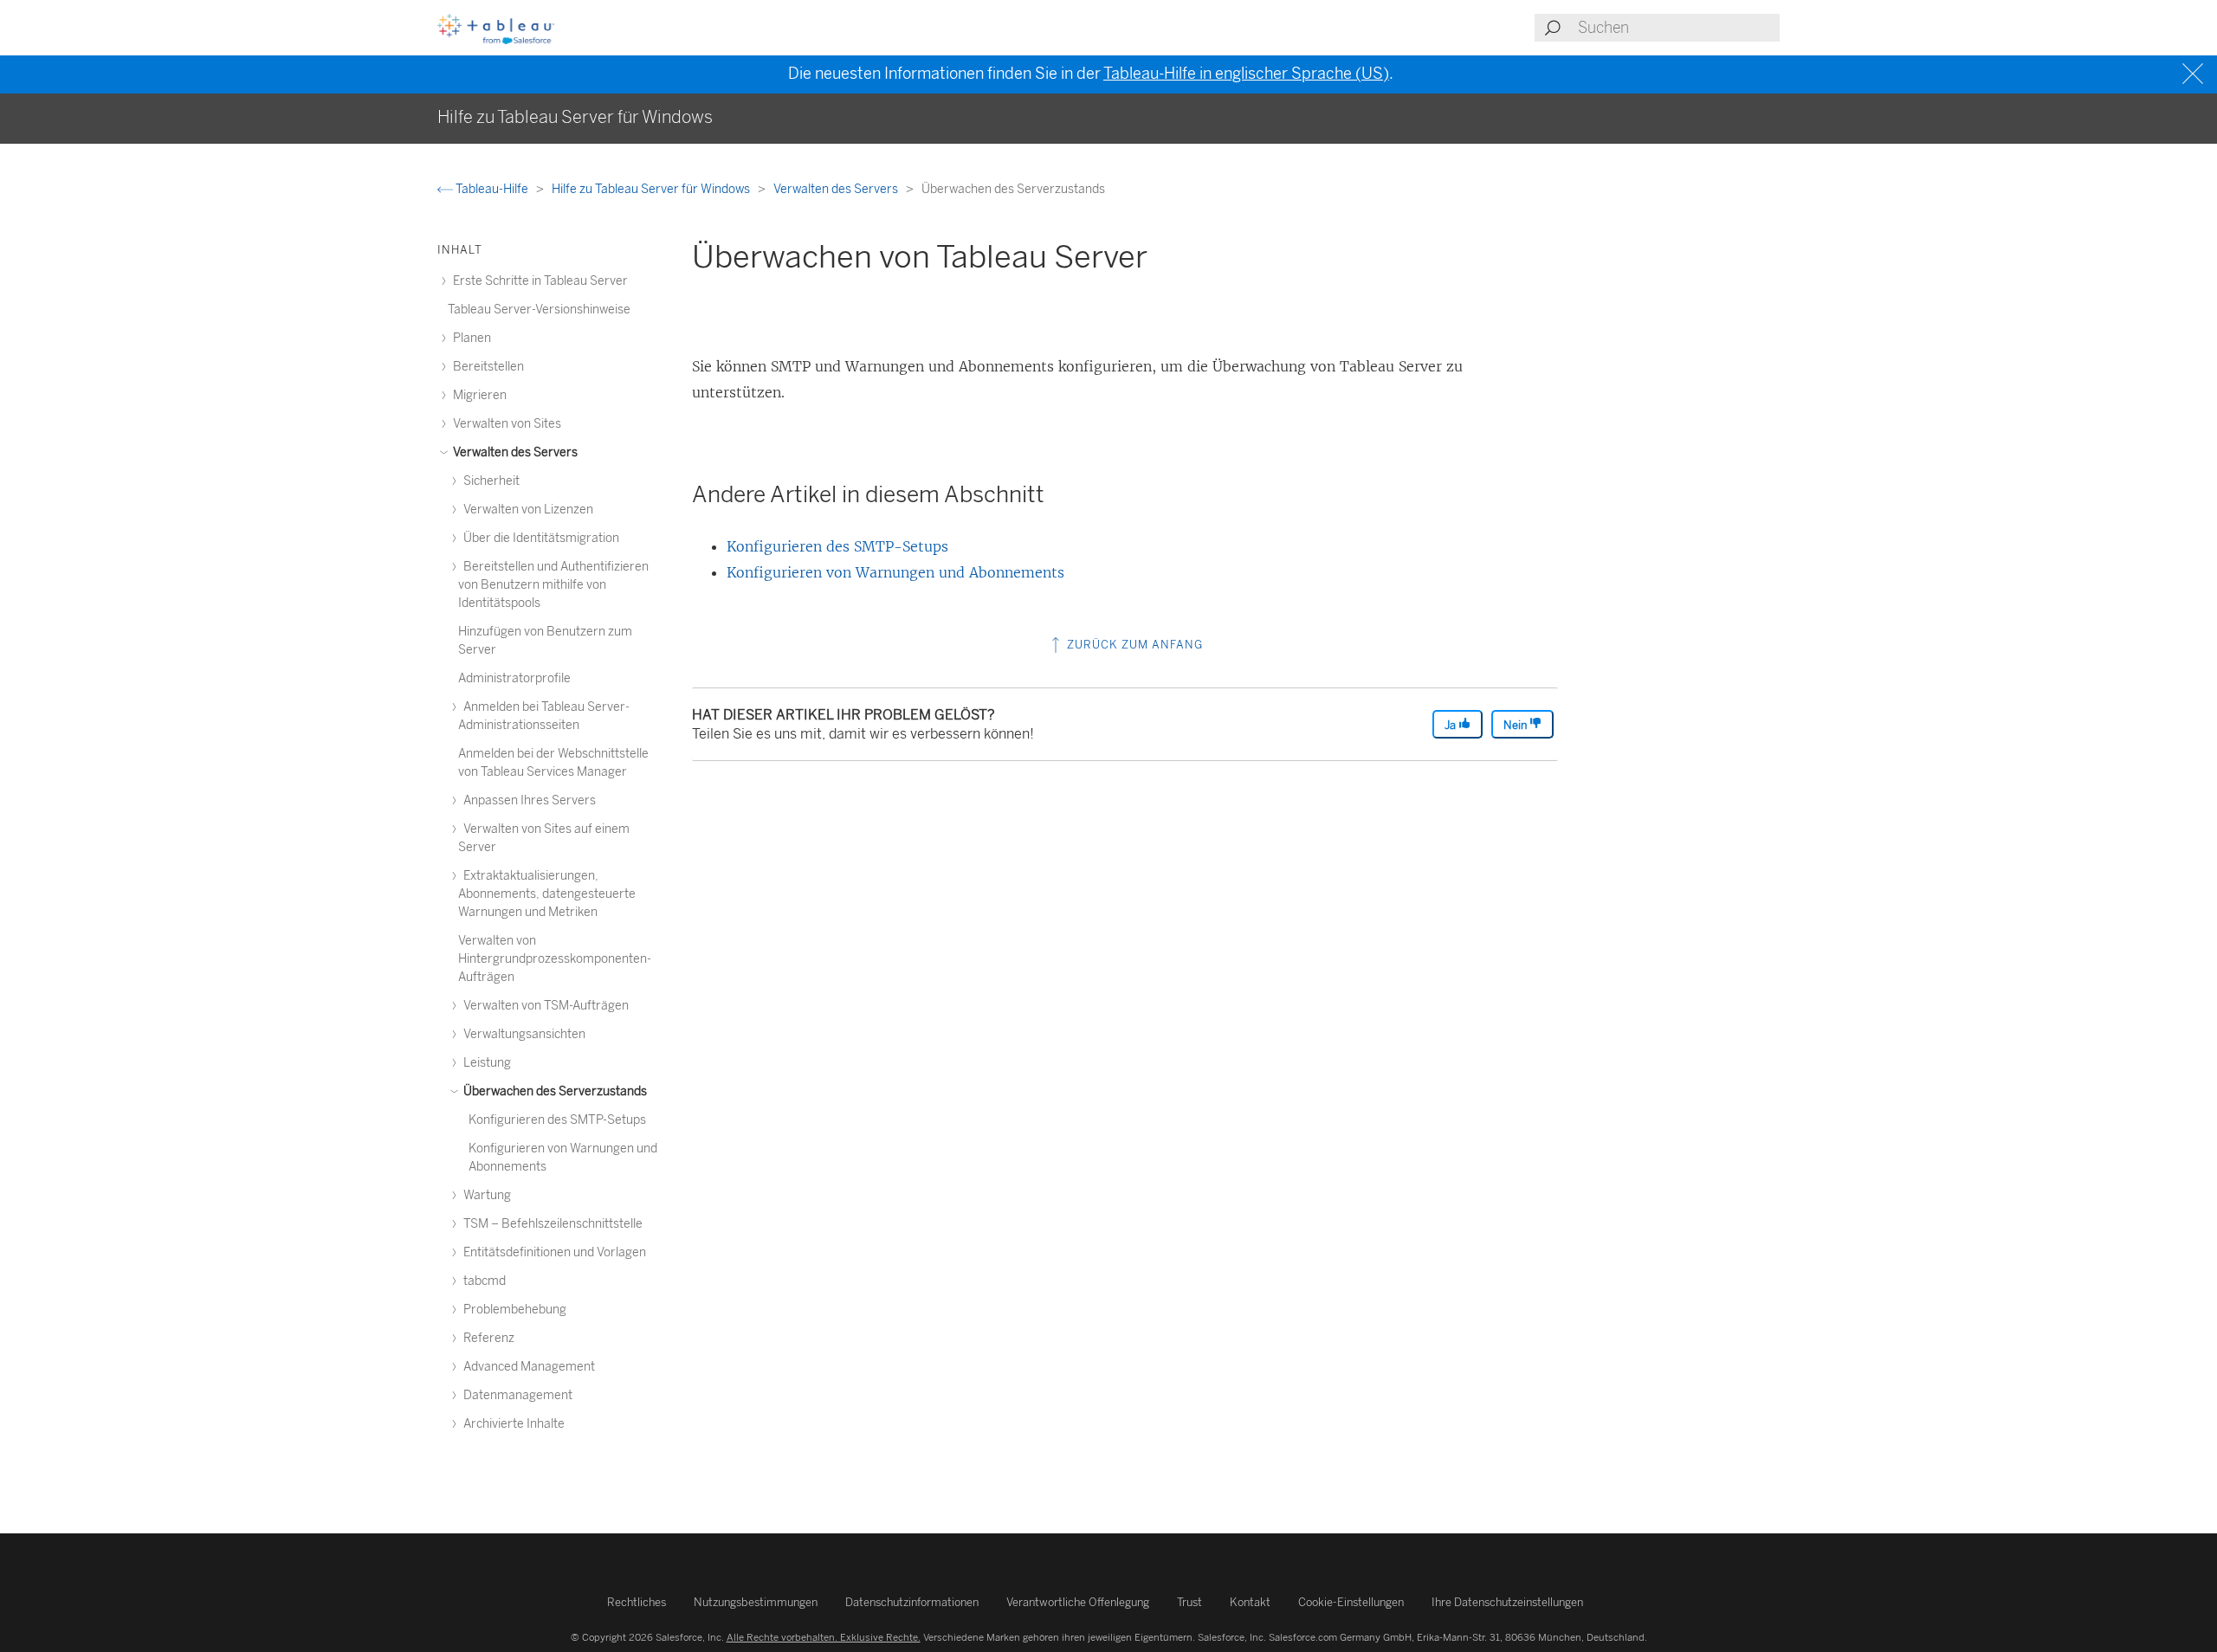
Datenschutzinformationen (912, 1602)
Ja (1451, 725)
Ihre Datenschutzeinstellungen (1507, 1602)
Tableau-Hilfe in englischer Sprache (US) (1246, 74)
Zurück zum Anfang (1133, 645)
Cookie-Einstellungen (1351, 1602)
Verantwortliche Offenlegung (1078, 1602)
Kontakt (1250, 1602)
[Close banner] (2195, 74)
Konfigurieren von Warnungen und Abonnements (895, 572)
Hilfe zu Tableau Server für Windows (652, 189)
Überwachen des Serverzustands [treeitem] (554, 1091)
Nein (1516, 725)
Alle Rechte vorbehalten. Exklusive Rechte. (824, 1637)
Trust (1189, 1602)
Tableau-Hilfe (492, 189)
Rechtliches (637, 1602)
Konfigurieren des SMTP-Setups (837, 546)
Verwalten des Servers (837, 189)
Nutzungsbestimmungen (756, 1602)
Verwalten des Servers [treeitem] (514, 452)
